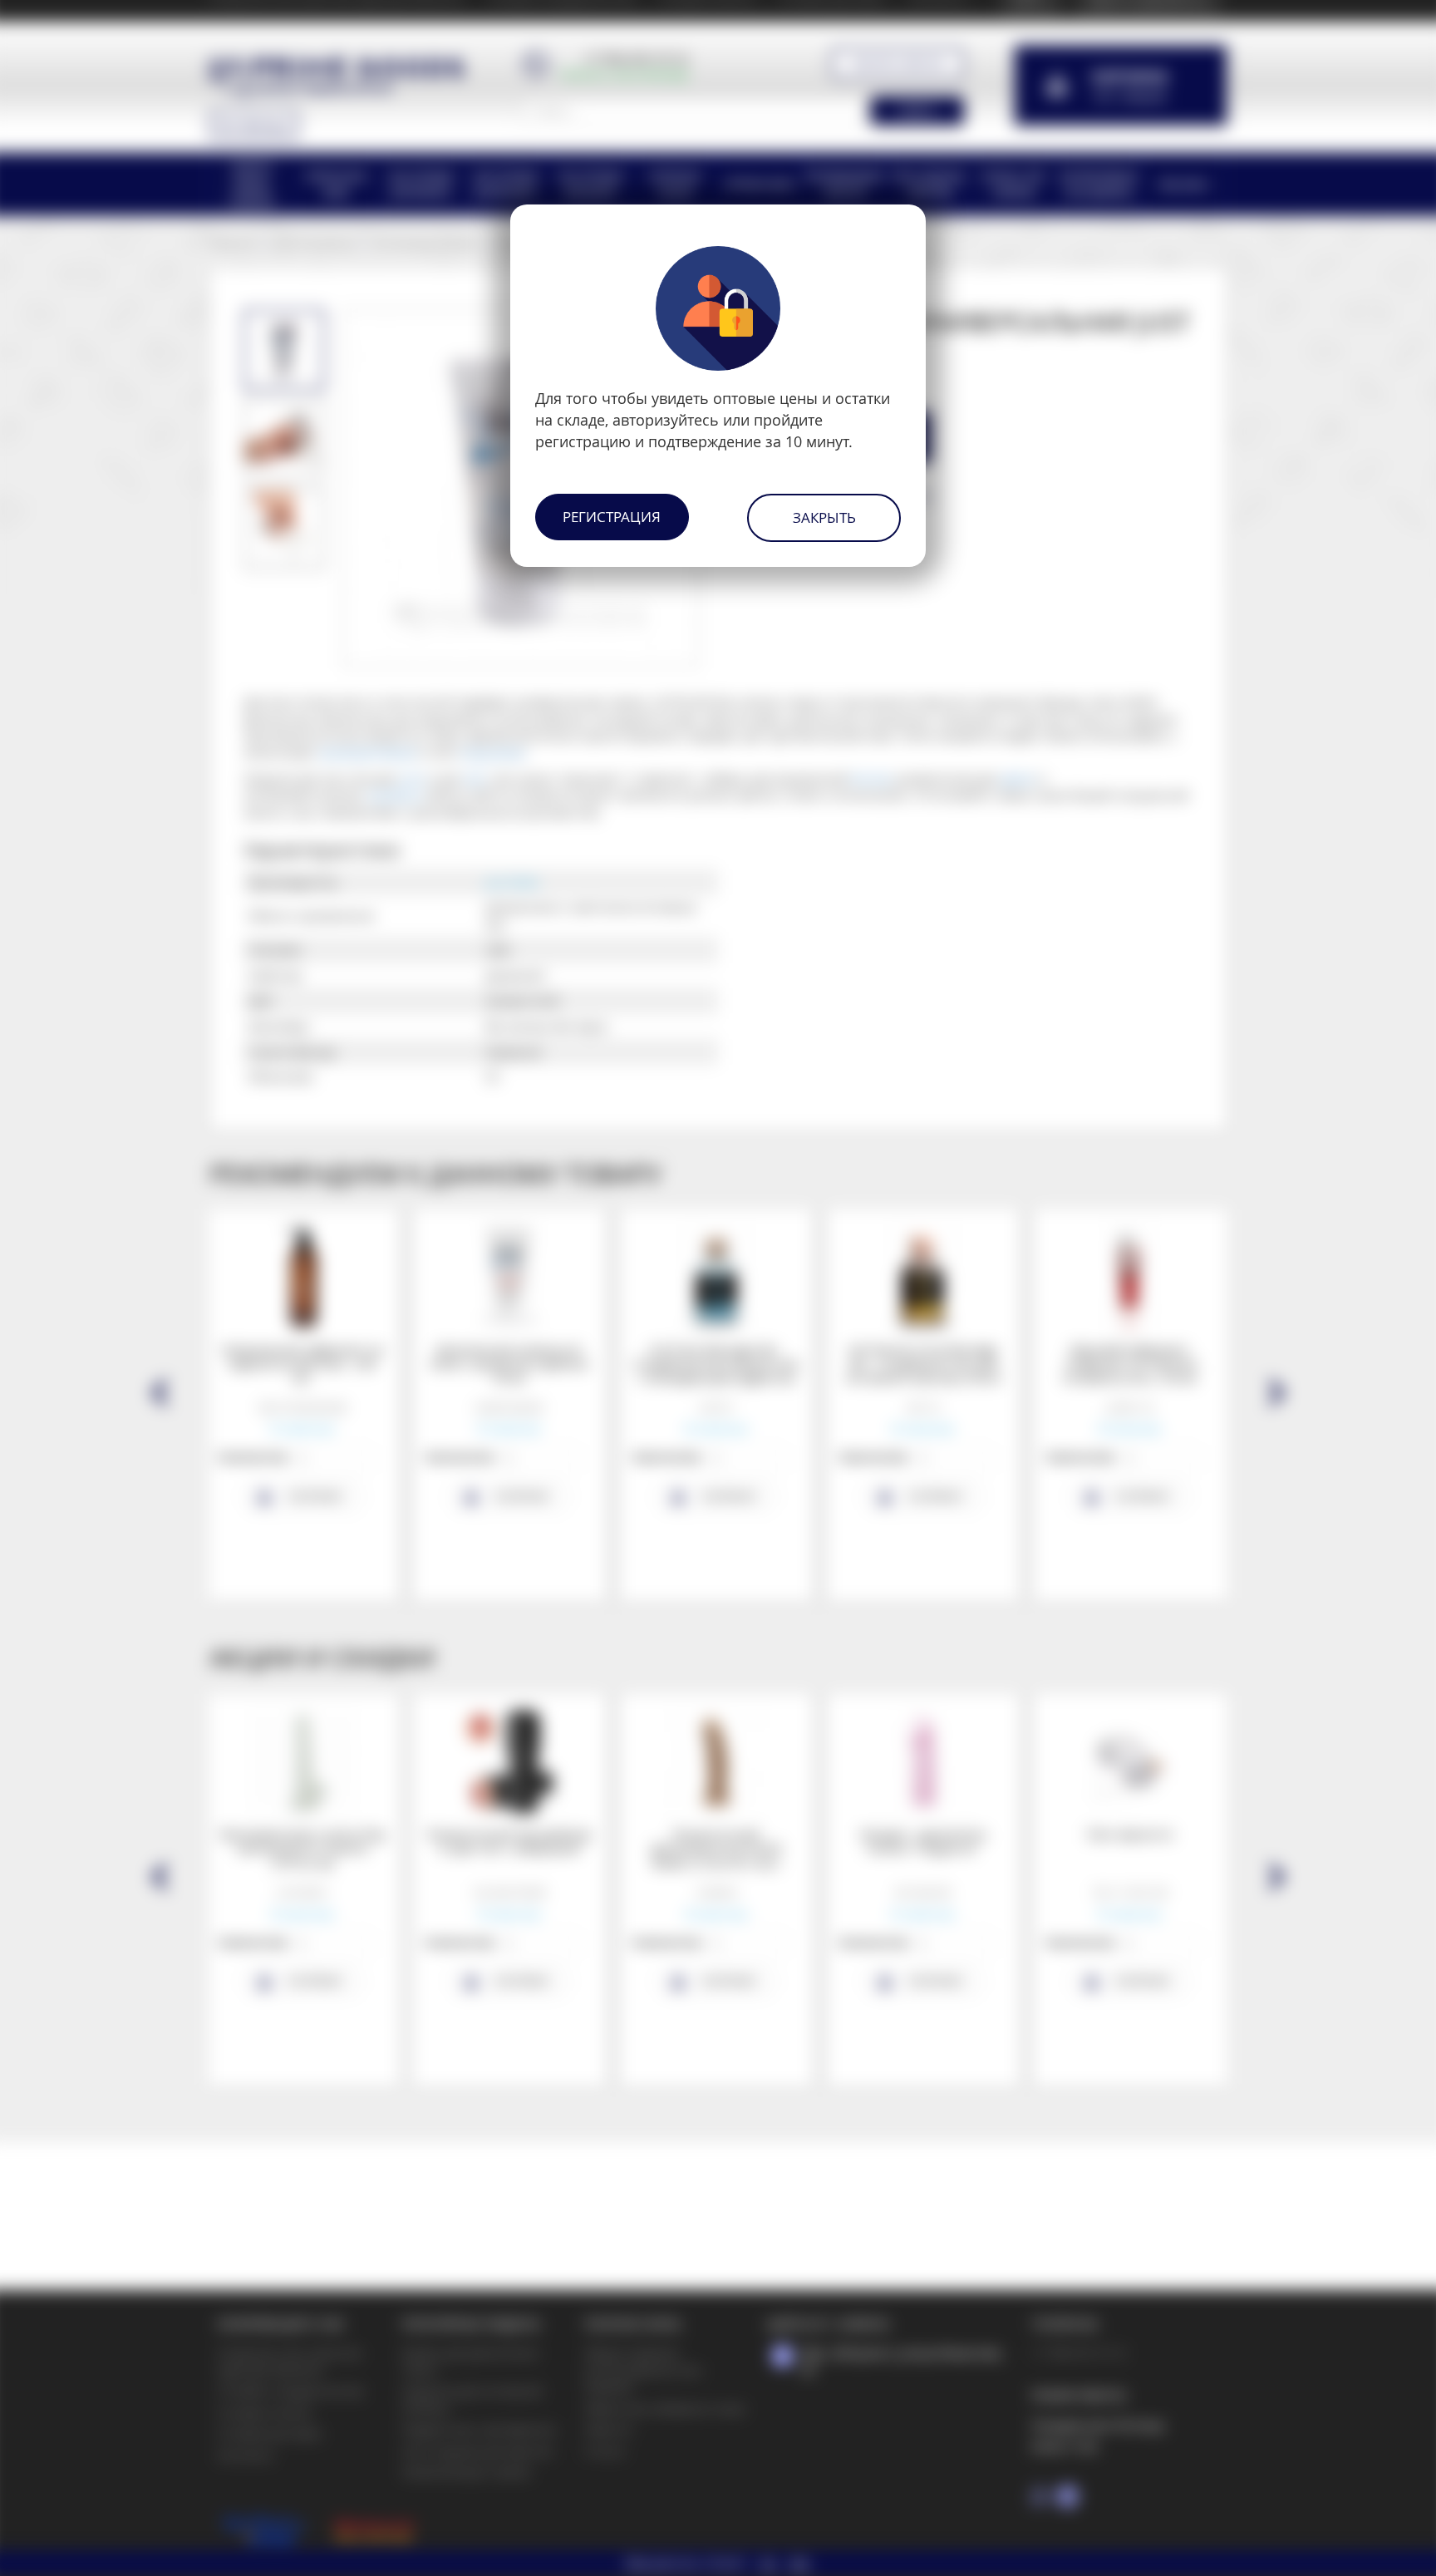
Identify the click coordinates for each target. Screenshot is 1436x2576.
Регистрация (612, 517)
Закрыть (824, 517)
